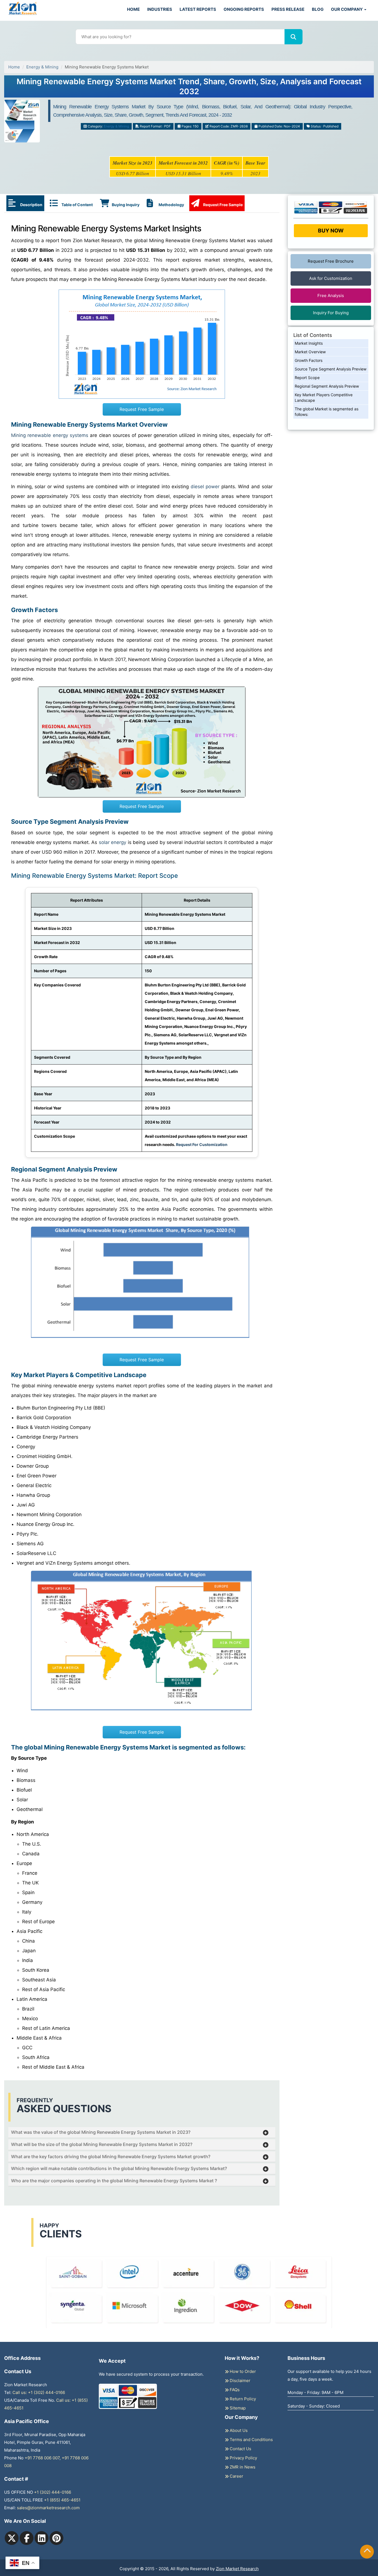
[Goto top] (367, 2552)
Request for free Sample (189, 89)
